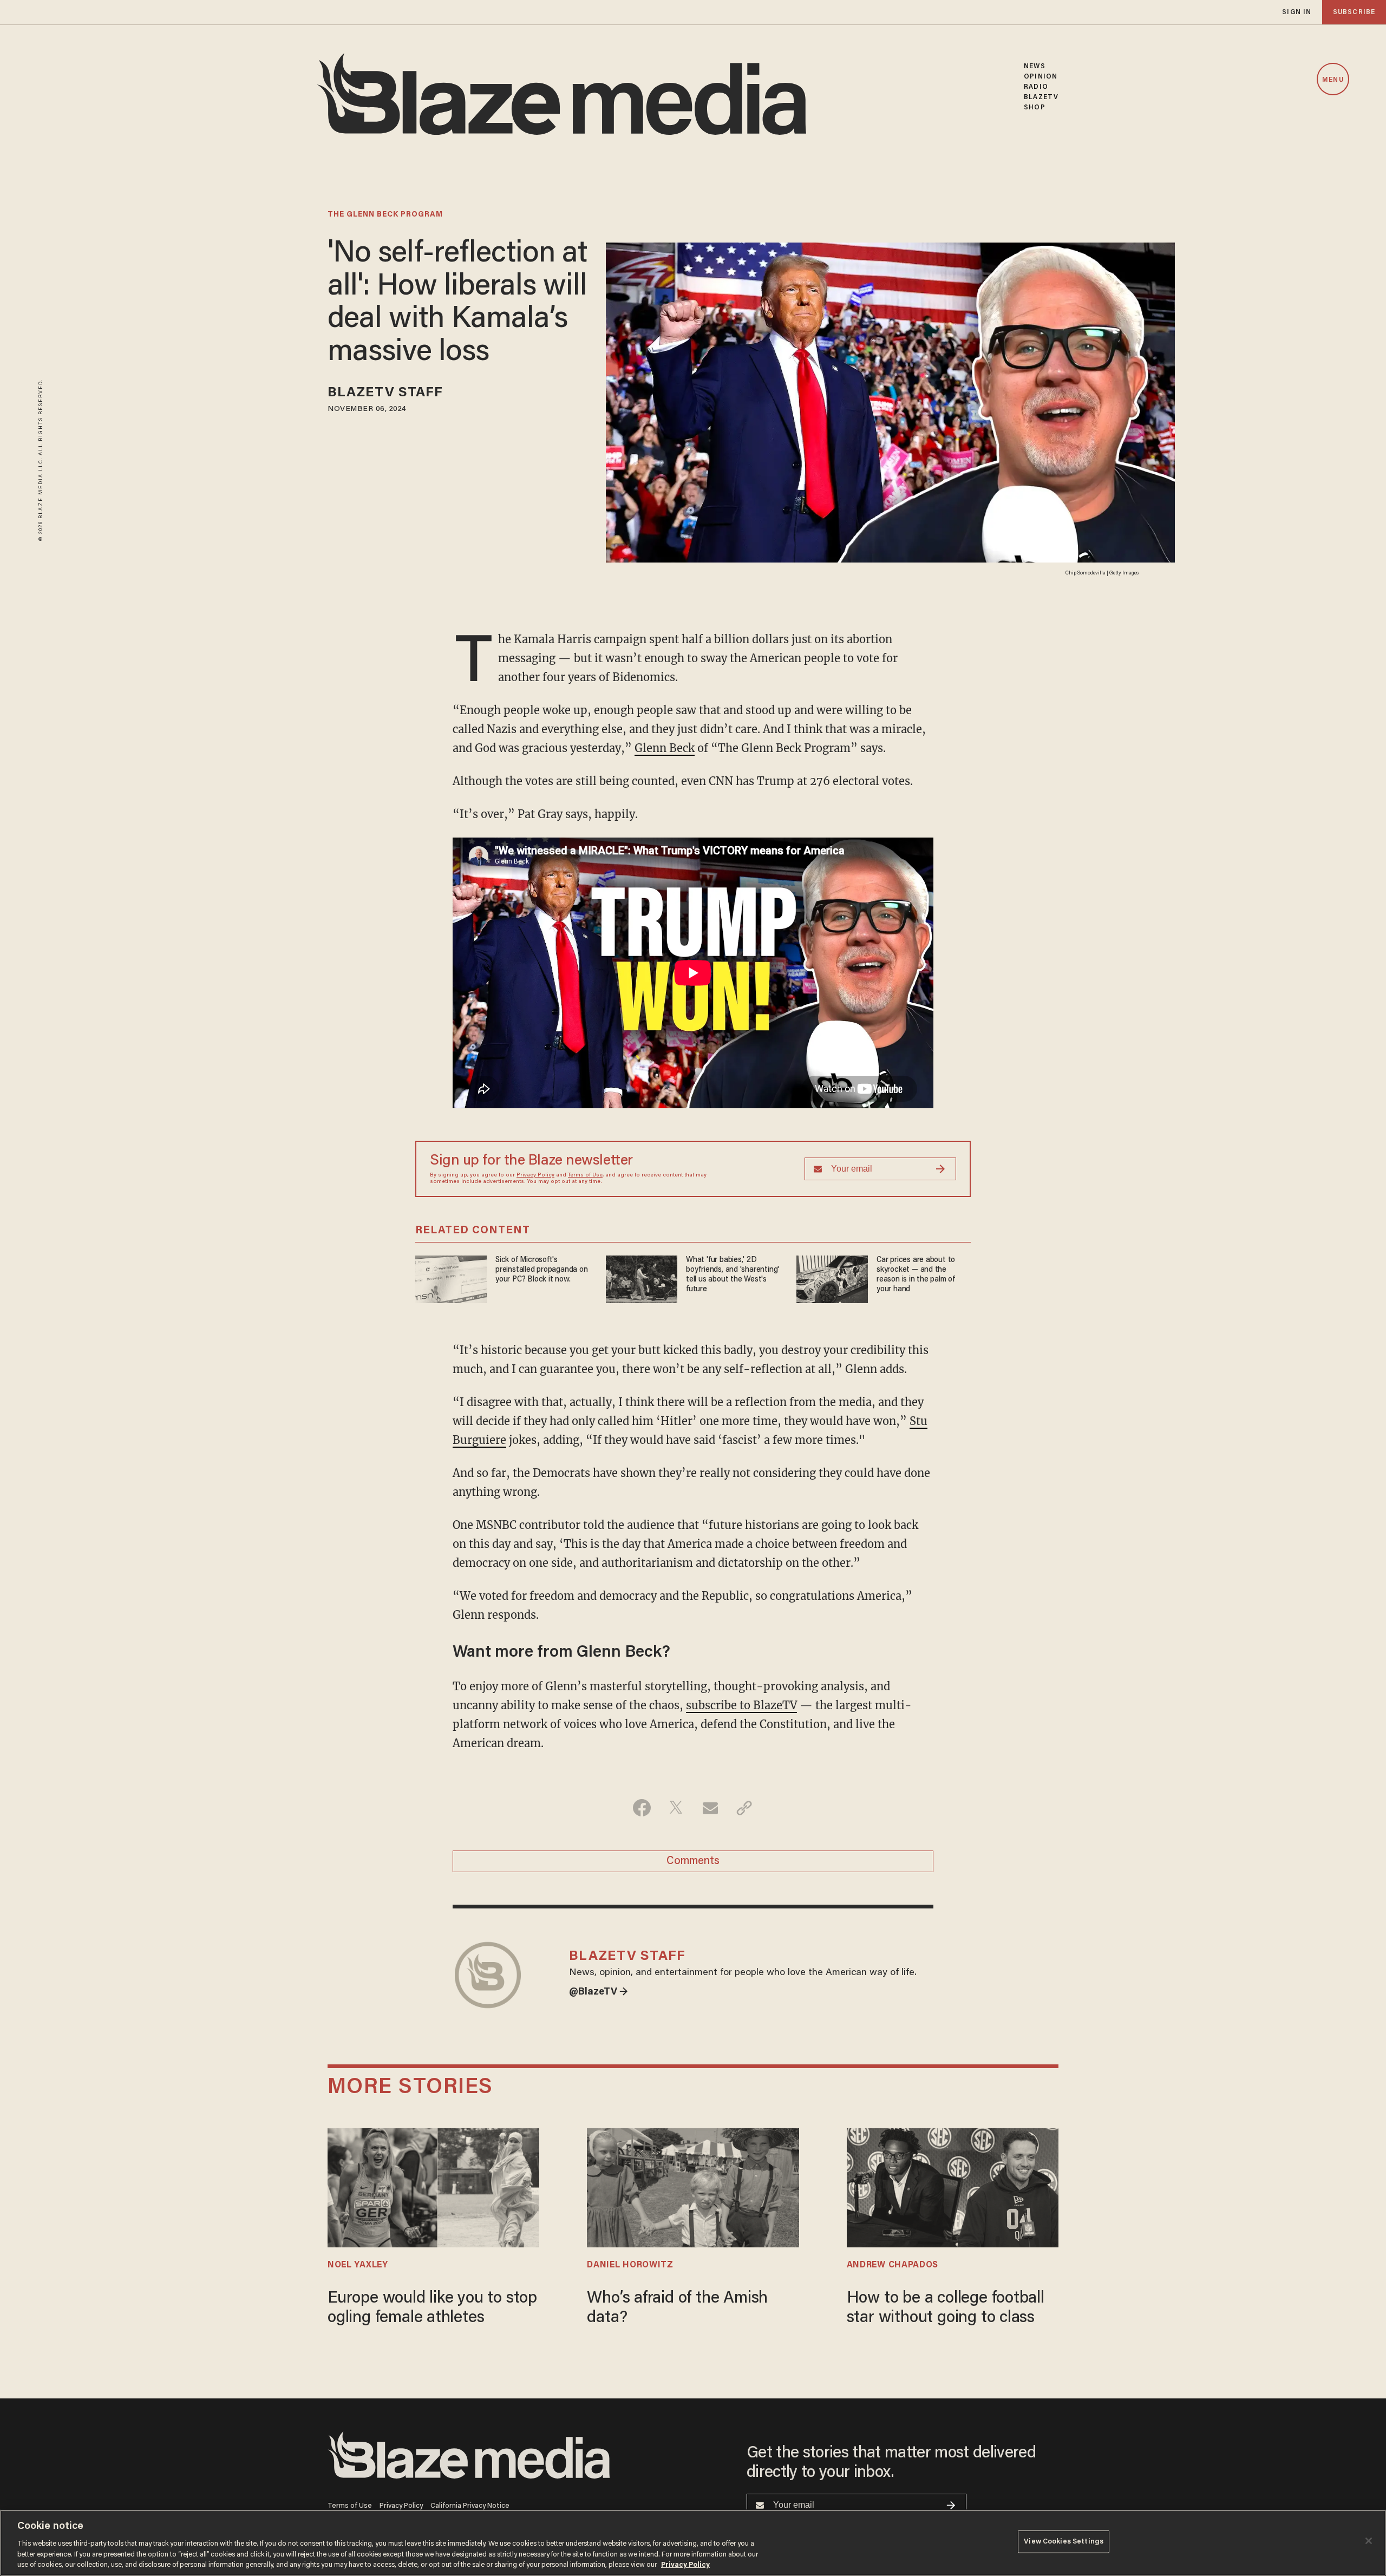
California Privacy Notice (470, 2506)
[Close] (1369, 2541)
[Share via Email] (710, 1808)
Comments (693, 1861)
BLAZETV (1041, 97)
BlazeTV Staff (385, 393)
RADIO (1036, 87)
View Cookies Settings (1064, 2542)
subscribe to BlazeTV (741, 1705)
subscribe (1354, 12)
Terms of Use (585, 1175)
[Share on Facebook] (642, 1808)
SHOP (1034, 107)
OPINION (1041, 77)
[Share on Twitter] (676, 1808)
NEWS (1034, 66)
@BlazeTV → (599, 1992)
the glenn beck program (385, 215)
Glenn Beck (665, 748)
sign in (1297, 12)
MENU (1333, 80)
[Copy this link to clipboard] (744, 1808)
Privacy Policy (535, 1175)
